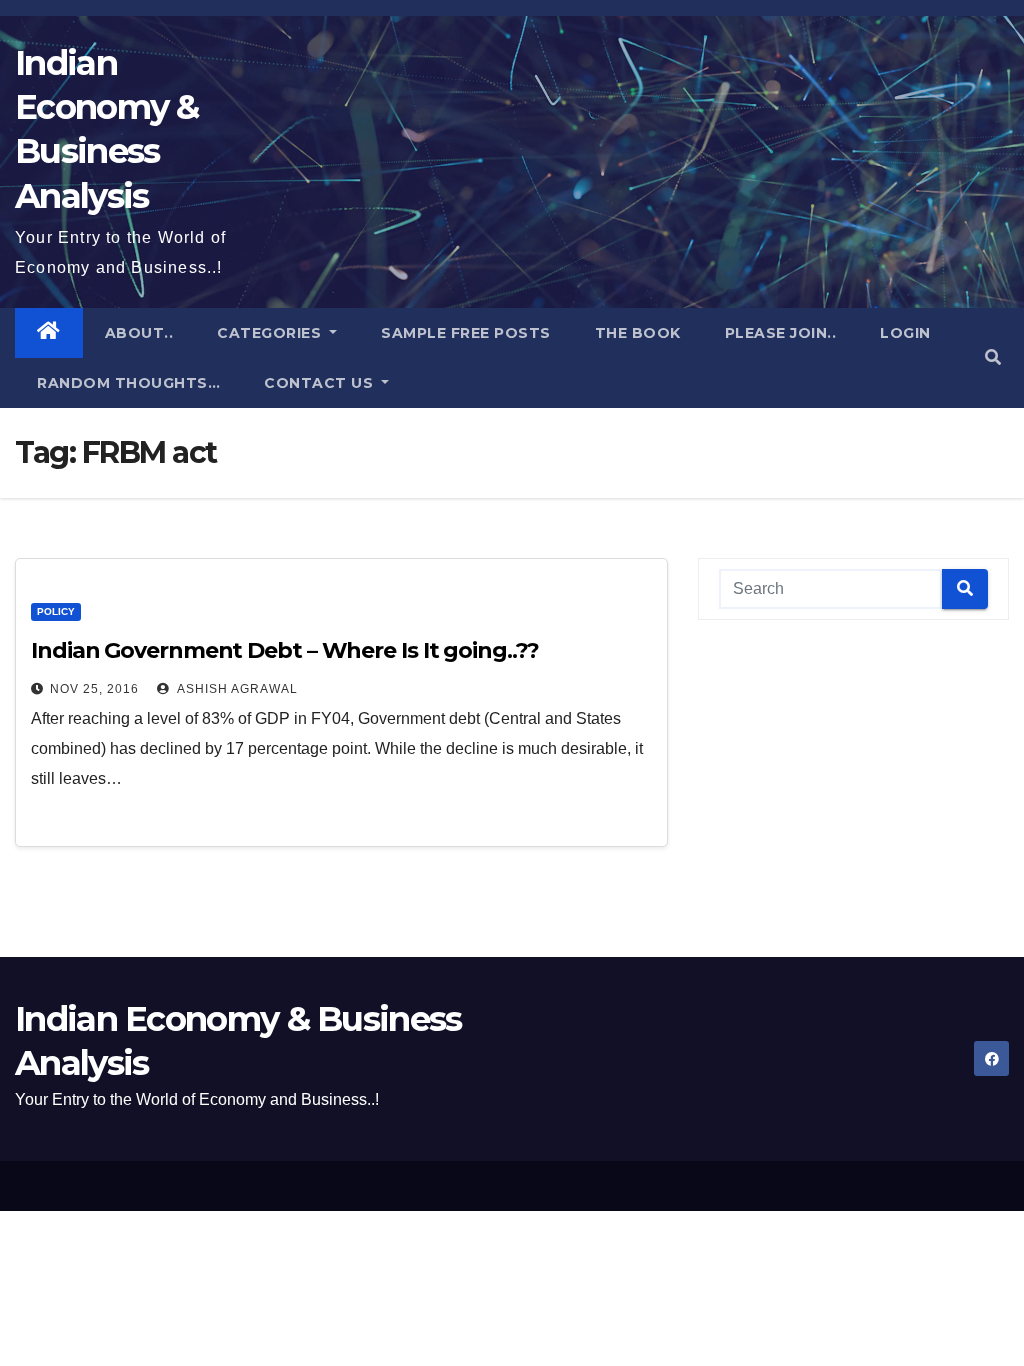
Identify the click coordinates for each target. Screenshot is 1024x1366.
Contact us (321, 383)
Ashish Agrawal (236, 689)
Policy (56, 611)
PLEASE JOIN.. (781, 333)
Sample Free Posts (466, 333)
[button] (993, 357)
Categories (271, 333)
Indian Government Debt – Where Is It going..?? (284, 650)
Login (905, 333)
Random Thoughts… (128, 383)
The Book (638, 333)
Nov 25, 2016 (94, 689)
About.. (139, 333)
